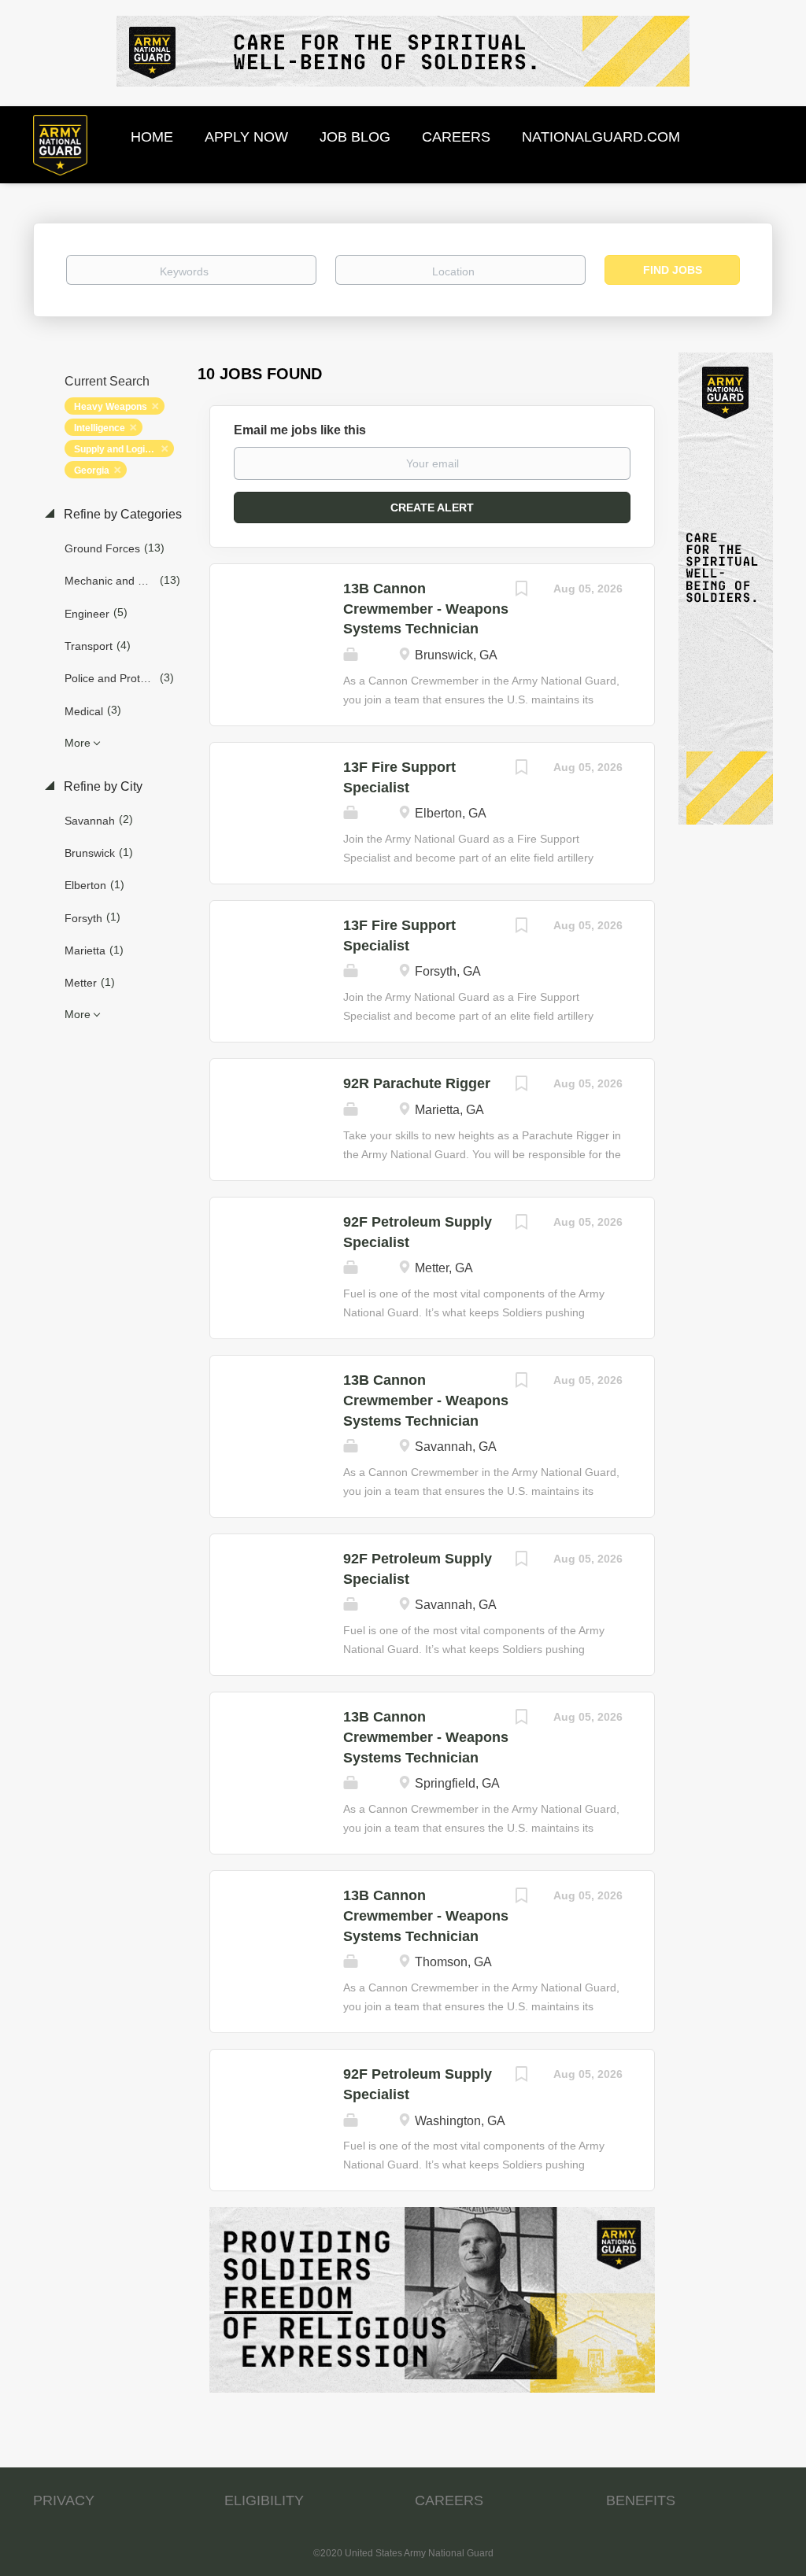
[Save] (522, 590)
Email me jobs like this (300, 430)
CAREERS (449, 2500)
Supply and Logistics (120, 449)
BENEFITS (641, 2500)
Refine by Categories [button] (121, 514)
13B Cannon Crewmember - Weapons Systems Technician (426, 609)
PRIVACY (64, 2500)
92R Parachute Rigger (417, 1083)
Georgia (92, 471)
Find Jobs (673, 270)
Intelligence (100, 428)
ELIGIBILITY (264, 2500)
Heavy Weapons (111, 407)
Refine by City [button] (102, 786)
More (78, 743)
